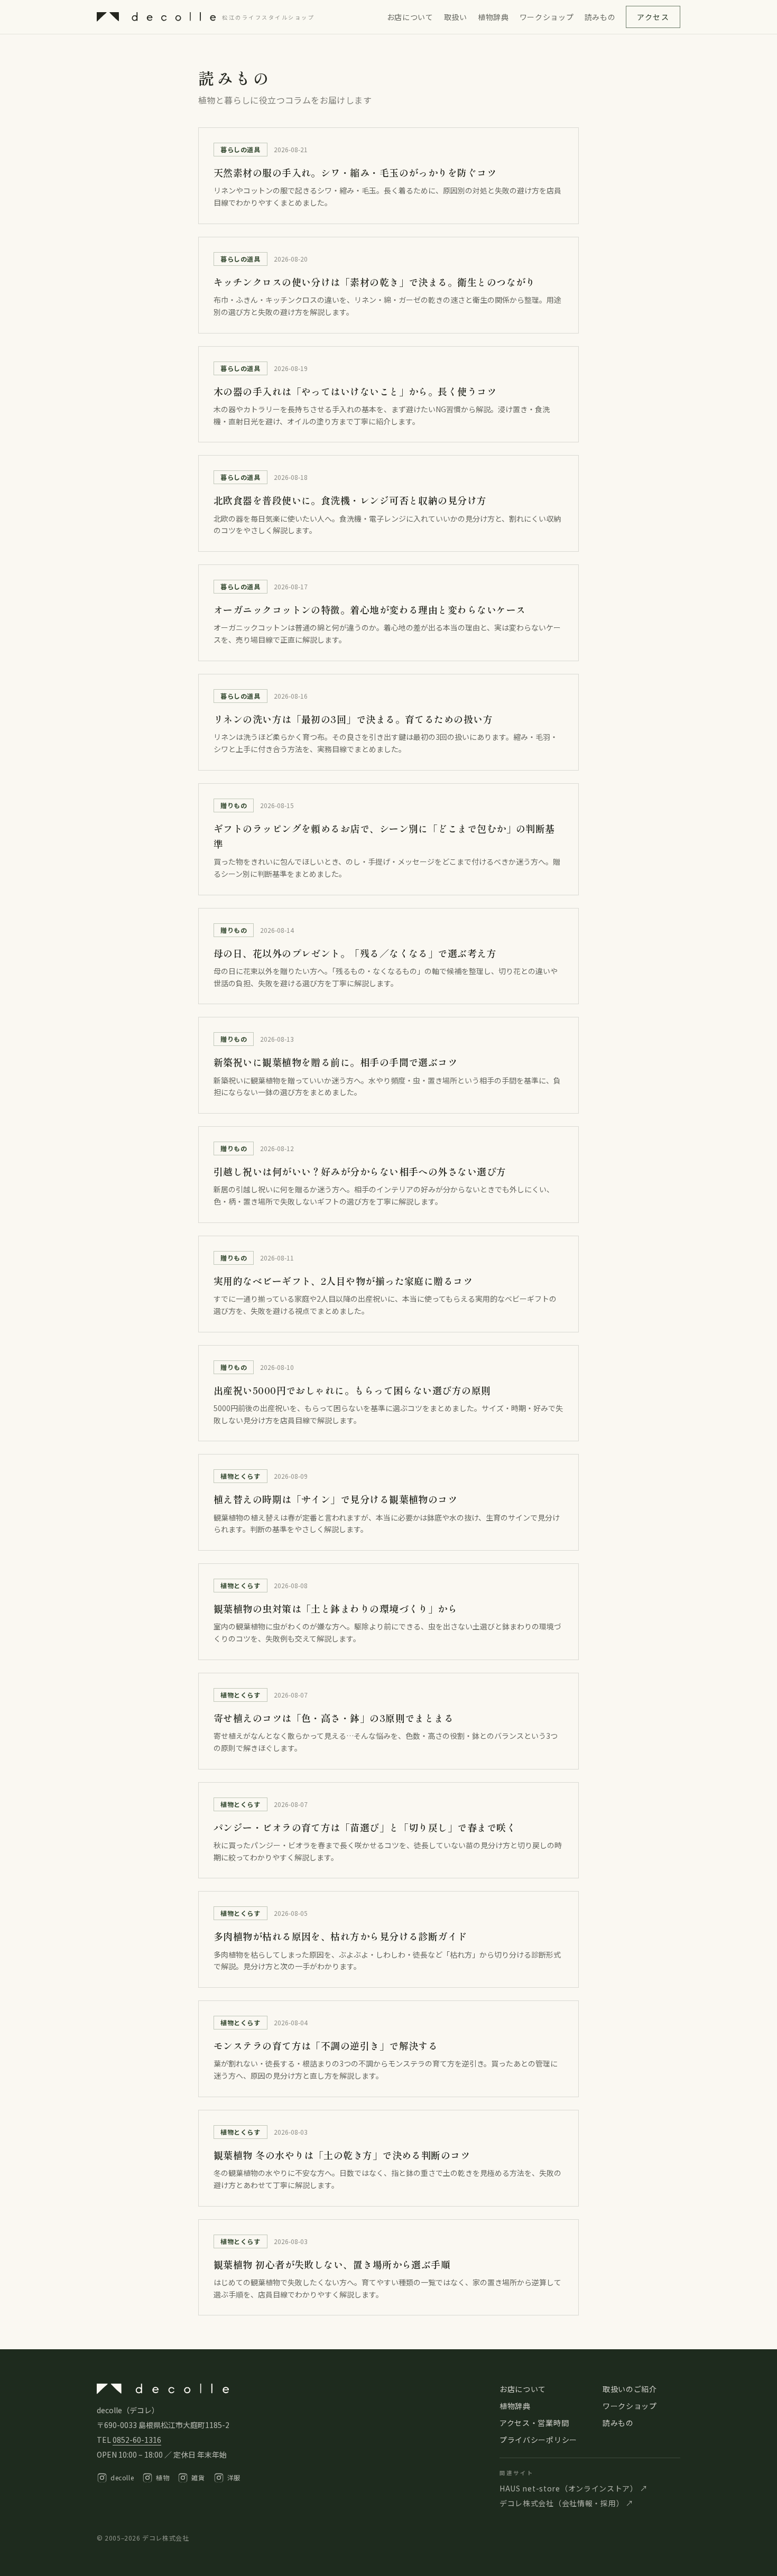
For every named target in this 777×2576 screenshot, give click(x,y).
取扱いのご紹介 (630, 2389)
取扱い (456, 17)
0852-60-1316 (137, 2440)
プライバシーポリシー (538, 2440)
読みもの (600, 17)
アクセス (653, 17)
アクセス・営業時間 (534, 2423)
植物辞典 (493, 17)
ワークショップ (547, 17)
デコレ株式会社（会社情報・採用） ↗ (567, 2503)
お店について (410, 17)
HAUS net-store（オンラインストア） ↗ (573, 2488)
